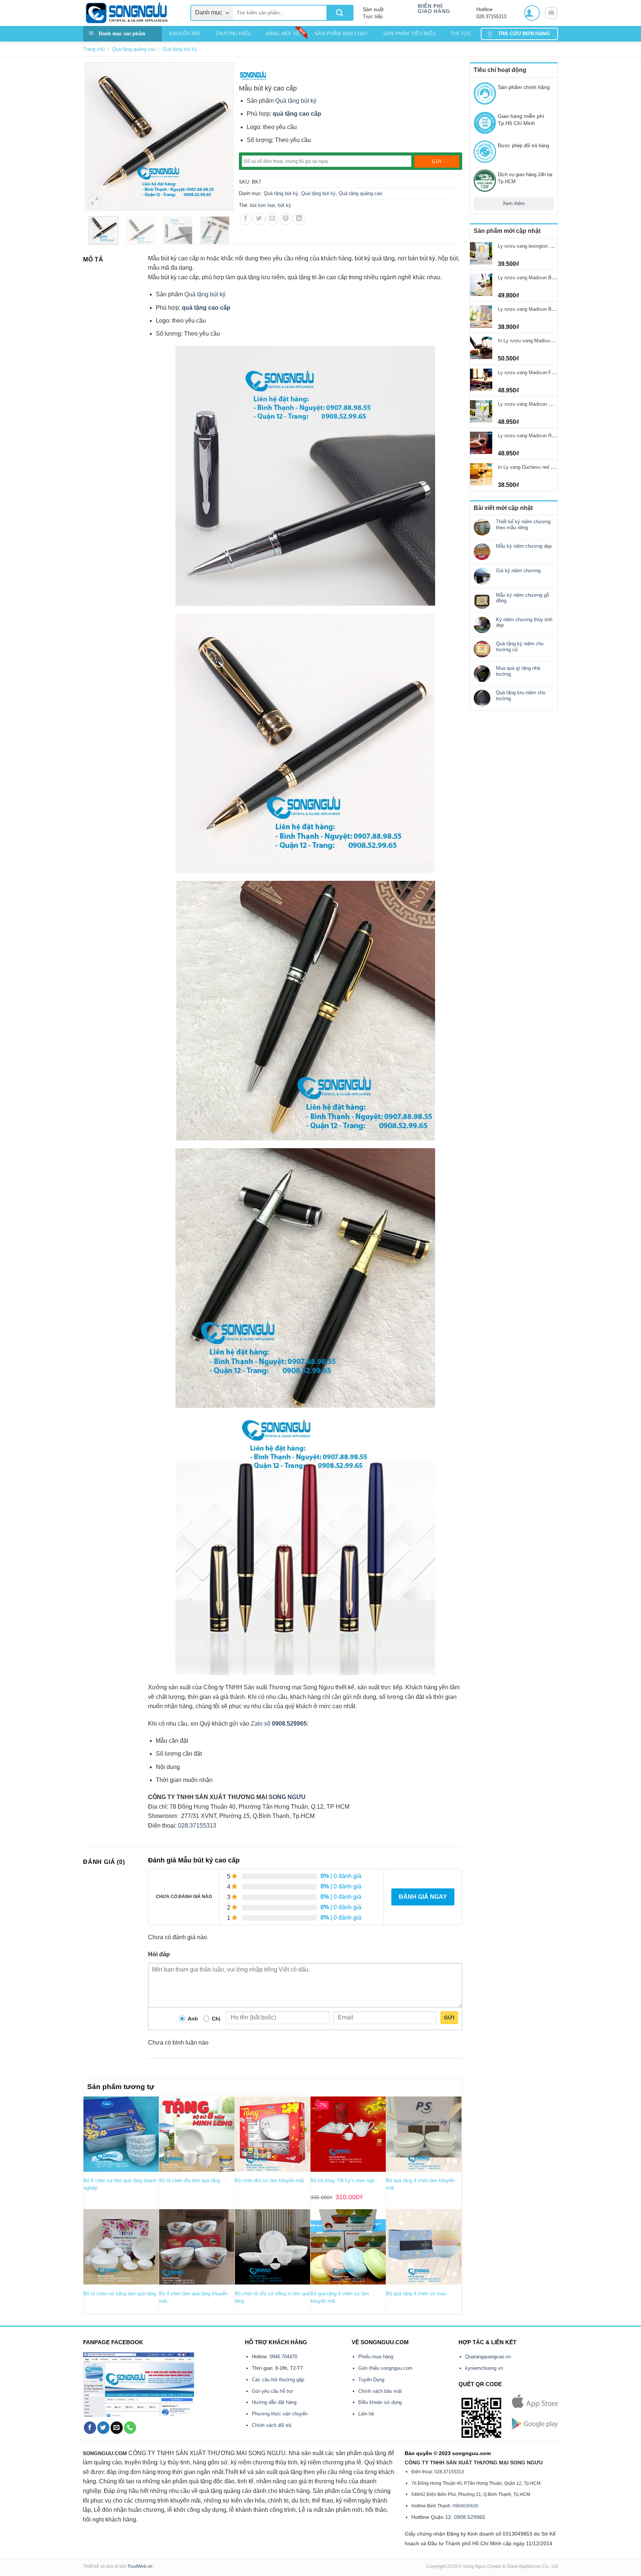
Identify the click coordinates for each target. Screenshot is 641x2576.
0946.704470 (283, 2357)
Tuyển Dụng (371, 2380)
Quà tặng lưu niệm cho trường (521, 696)
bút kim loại (262, 205)
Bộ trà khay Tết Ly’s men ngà (342, 2180)
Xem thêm (514, 203)
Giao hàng (434, 11)
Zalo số (261, 1724)
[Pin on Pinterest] (286, 219)
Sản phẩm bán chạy (341, 34)
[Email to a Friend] (272, 219)
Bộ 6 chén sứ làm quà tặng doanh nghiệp (120, 2184)
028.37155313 (197, 1826)
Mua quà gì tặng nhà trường (518, 671)
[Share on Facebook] (246, 219)
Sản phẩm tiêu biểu (410, 34)
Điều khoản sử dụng (380, 2402)
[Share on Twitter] (259, 219)
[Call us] (130, 2428)
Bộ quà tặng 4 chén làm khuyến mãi (420, 2184)
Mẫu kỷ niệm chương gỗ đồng (522, 598)
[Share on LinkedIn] (299, 219)
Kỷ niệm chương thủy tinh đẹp (524, 622)
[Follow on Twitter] (103, 2428)
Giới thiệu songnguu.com (385, 2368)
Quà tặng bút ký (180, 49)
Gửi (449, 2017)
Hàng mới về (283, 34)
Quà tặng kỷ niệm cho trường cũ (520, 647)
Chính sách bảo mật (380, 2391)
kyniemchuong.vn (484, 2368)
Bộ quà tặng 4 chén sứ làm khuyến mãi (340, 2297)
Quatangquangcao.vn (488, 2357)
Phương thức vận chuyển (280, 2414)
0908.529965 (289, 1724)
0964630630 (466, 2506)
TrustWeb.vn (140, 2566)
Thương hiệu (233, 34)
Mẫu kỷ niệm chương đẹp (524, 546)
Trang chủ (94, 49)
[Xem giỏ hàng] (551, 13)
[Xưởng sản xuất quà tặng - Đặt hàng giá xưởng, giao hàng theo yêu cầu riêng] (131, 13)
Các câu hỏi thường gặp (278, 2380)
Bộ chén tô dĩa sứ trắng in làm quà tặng (272, 2297)
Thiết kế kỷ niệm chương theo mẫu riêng (523, 525)
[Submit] (340, 13)
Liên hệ (366, 2414)
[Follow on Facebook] (90, 2428)
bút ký (285, 205)
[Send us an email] (117, 2428)
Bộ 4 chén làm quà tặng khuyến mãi (193, 2297)
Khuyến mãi (185, 34)
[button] (532, 13)
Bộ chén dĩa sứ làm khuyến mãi (269, 2180)
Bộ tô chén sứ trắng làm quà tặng (120, 2294)
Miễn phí (430, 6)
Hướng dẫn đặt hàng (274, 2402)
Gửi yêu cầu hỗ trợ (272, 2391)
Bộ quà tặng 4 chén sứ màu (416, 2294)
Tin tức (461, 34)
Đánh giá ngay (423, 1897)
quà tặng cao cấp (297, 114)
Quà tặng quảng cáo (134, 49)
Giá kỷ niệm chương (518, 571)
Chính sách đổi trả (272, 2425)
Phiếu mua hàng (376, 2357)
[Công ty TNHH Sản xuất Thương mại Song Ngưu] (253, 75)
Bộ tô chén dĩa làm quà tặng (190, 2180)
